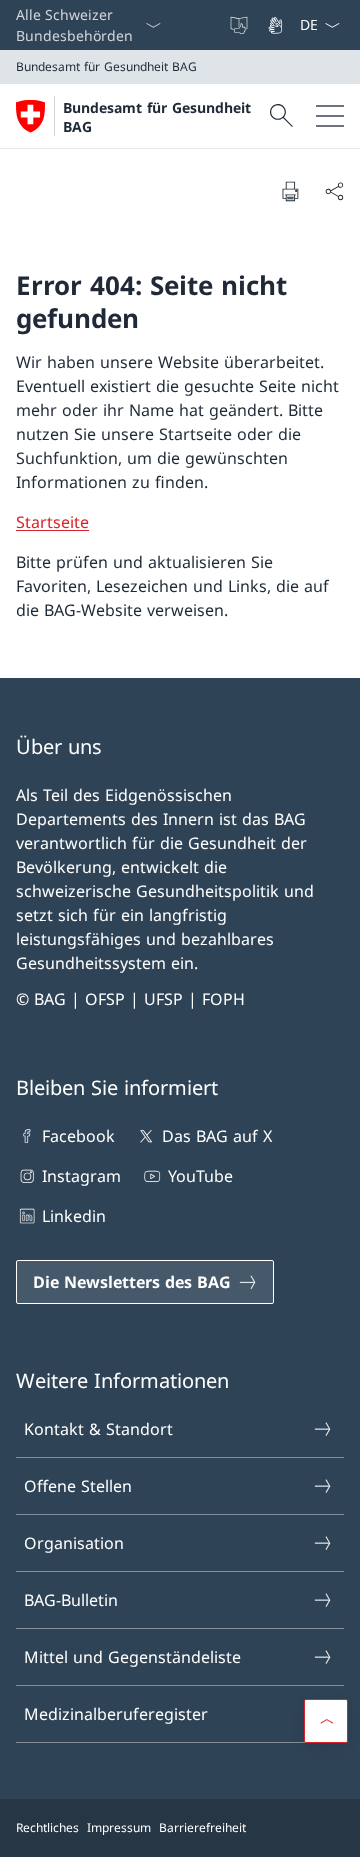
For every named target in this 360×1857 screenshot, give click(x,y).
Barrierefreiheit (202, 1827)
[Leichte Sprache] (241, 25)
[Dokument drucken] (290, 191)
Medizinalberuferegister (116, 1714)
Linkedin (74, 1216)
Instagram (81, 1176)
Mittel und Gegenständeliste (132, 1657)
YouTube (200, 1176)
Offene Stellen (78, 1486)
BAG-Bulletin (71, 1600)
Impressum (119, 1827)
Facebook (78, 1136)
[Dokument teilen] (334, 191)
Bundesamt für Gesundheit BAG (157, 117)
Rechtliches (47, 1827)
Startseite (52, 522)
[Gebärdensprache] (277, 25)
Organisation (74, 1543)
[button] (326, 1721)
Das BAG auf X (216, 1136)
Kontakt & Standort (98, 1429)
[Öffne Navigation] (330, 116)
